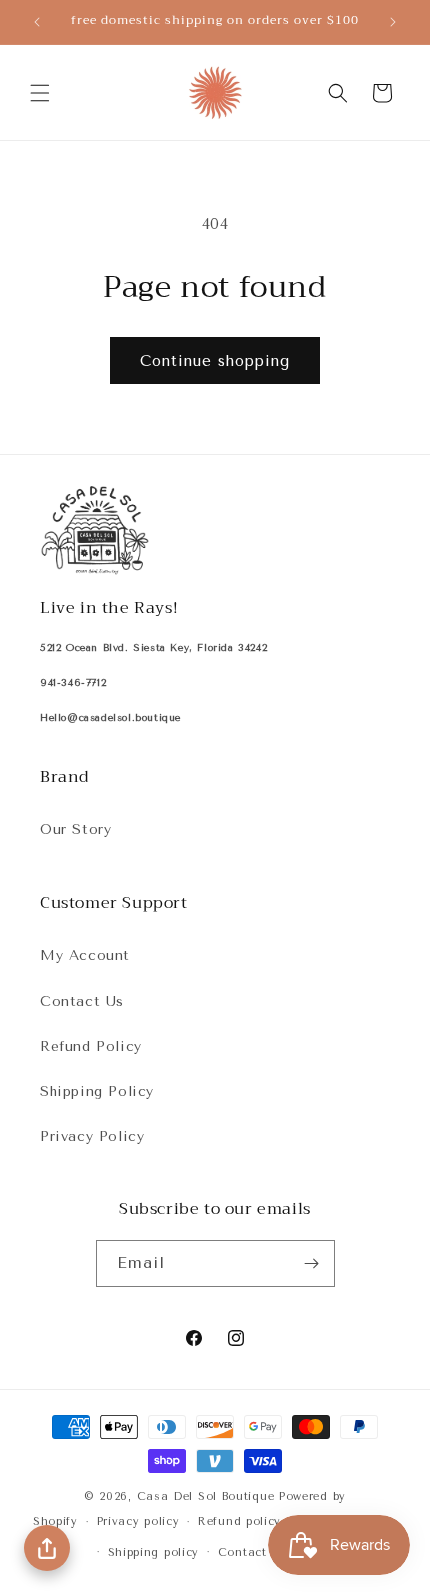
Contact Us (82, 1001)
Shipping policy (154, 1552)
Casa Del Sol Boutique (206, 1496)
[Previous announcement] (37, 22)
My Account (85, 955)
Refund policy (239, 1521)
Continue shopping (215, 361)
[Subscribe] (312, 1263)
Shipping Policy (97, 1091)
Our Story (75, 829)
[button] (40, 93)
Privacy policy (138, 1521)
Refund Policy (91, 1046)
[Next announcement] (393, 22)
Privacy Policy (92, 1136)
